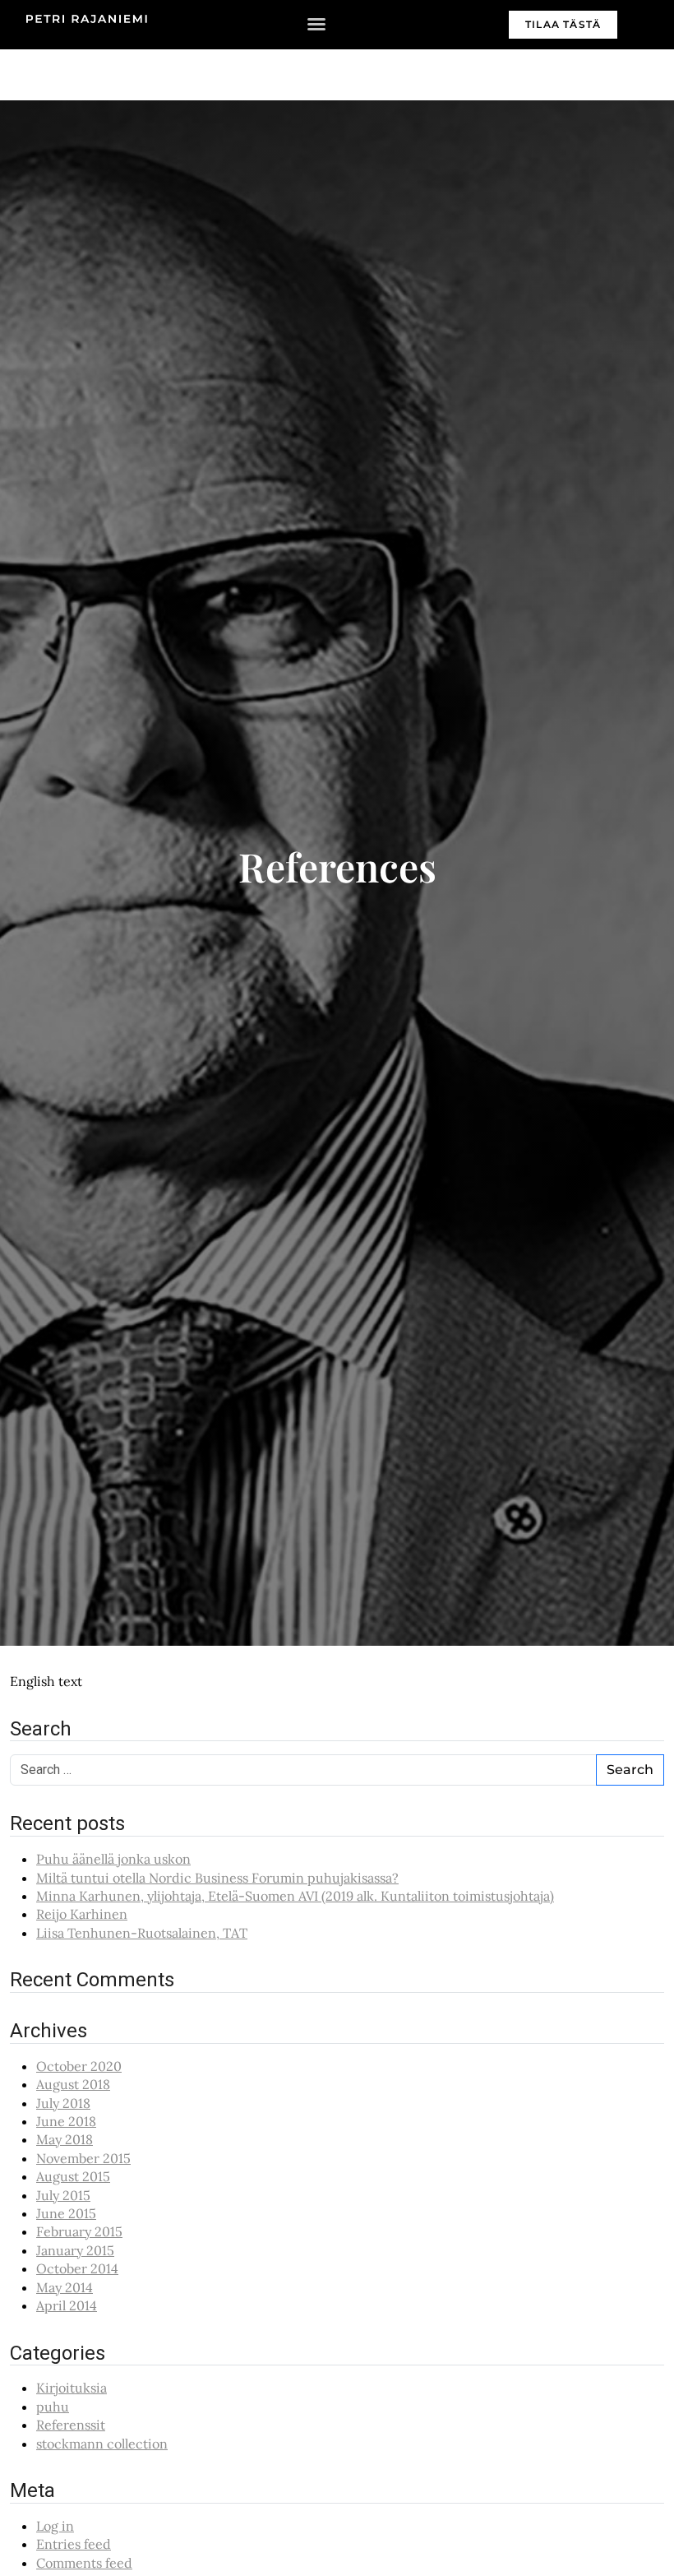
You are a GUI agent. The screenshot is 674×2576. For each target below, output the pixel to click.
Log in (55, 2526)
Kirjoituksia (72, 2388)
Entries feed (74, 2544)
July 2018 (63, 2103)
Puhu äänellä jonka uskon (113, 1859)
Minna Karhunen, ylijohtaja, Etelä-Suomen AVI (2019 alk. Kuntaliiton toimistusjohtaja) (295, 1896)
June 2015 (66, 2213)
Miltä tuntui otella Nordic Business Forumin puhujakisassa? (217, 1878)
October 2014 (77, 2268)
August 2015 (73, 2176)
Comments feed (84, 2563)
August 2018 (73, 2084)
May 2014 (65, 2287)
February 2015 (79, 2231)
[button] (316, 24)
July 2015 (63, 2195)
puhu (53, 2407)
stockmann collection (102, 2444)
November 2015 (83, 2158)
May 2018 (65, 2139)
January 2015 (75, 2250)
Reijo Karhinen (82, 1914)
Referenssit (71, 2425)
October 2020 (79, 2066)
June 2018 (66, 2121)
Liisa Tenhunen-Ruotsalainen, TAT (142, 1933)
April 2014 (67, 2305)
